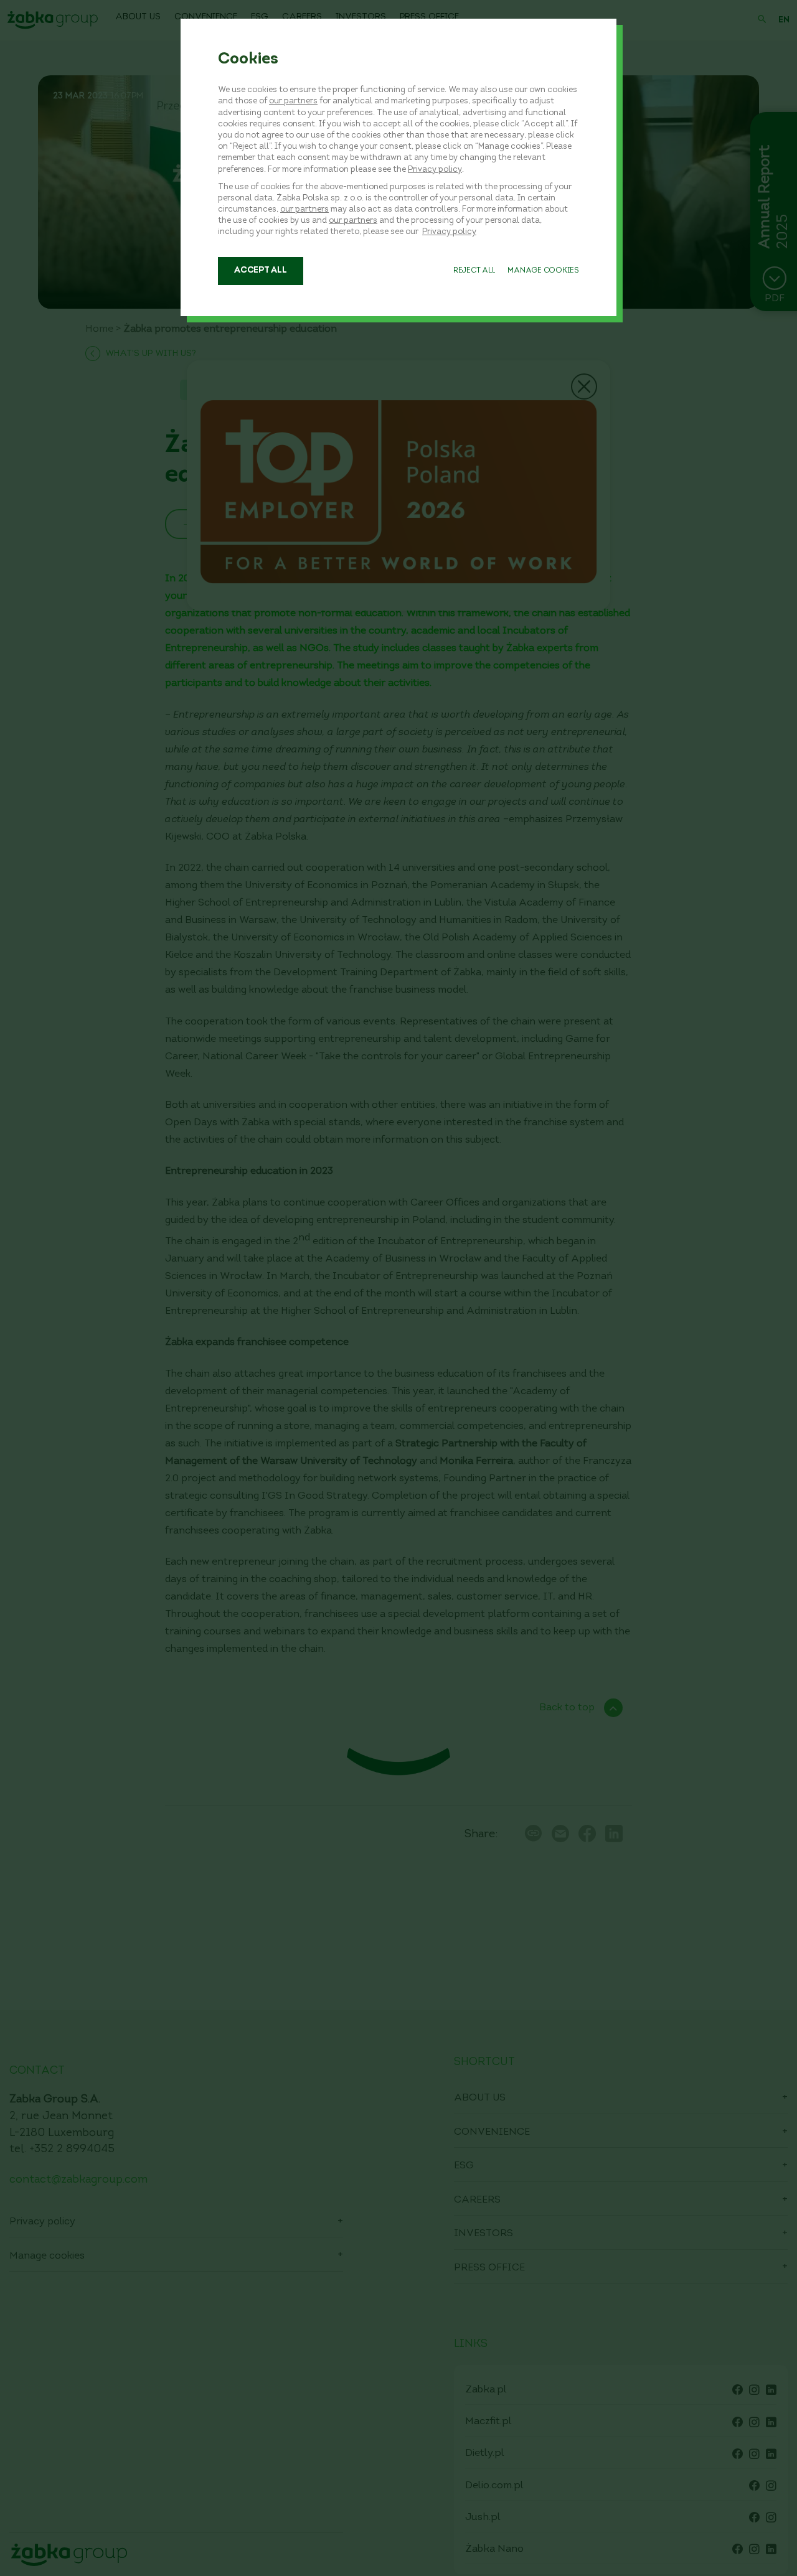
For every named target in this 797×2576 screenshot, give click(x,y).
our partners (293, 101)
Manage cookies (543, 271)
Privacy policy (435, 170)
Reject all (474, 271)
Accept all (260, 270)
